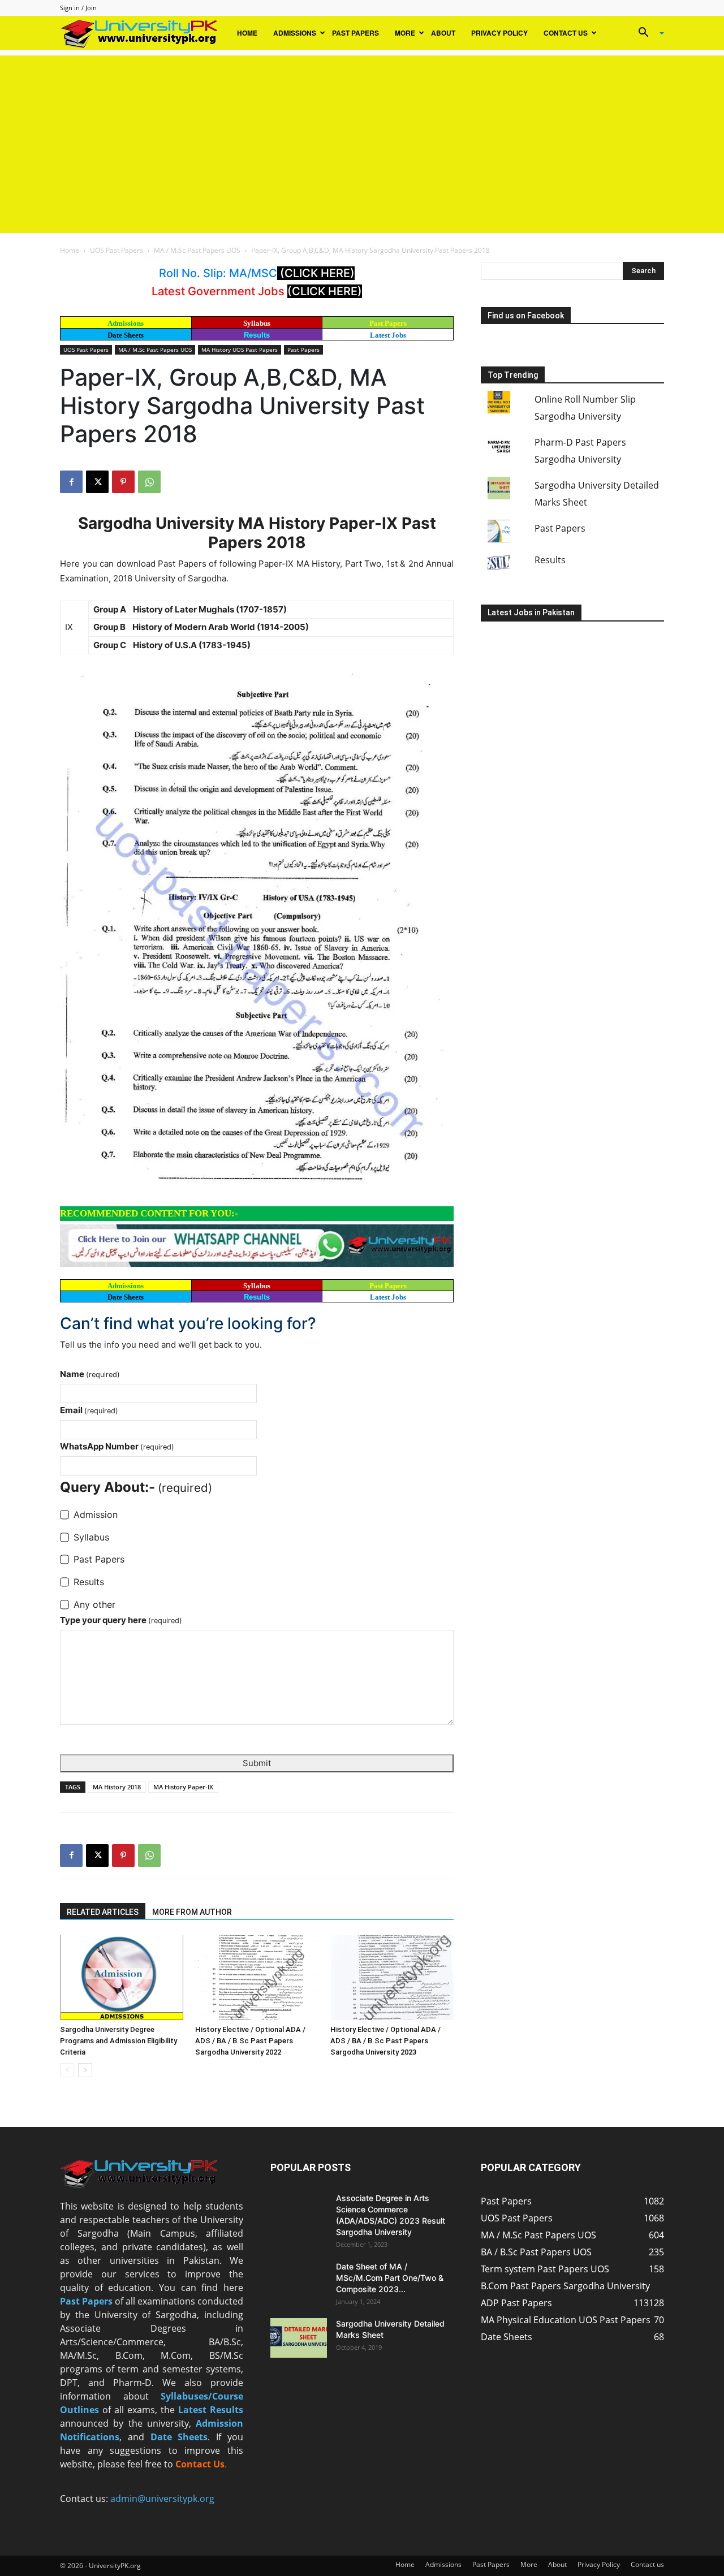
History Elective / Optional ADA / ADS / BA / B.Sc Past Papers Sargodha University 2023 (385, 2041)
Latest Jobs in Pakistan (531, 612)
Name (90, 1374)
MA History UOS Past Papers (240, 349)
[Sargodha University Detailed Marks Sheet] (299, 2338)
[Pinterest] (123, 482)
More (405, 33)
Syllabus (257, 323)
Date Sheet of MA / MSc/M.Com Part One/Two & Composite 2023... (390, 2278)
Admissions (295, 33)
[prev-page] (67, 2070)
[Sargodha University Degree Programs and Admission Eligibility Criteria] (122, 1978)
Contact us (566, 33)
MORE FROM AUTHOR (192, 1912)
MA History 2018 (117, 1787)
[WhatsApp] (149, 482)
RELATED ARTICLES (103, 1912)
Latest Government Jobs (219, 291)
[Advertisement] (362, 135)
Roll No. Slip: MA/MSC (218, 273)
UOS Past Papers (117, 250)
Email (89, 1410)
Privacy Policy (499, 33)
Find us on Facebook (526, 316)
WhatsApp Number (117, 1446)
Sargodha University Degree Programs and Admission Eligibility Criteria (118, 2041)
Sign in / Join (78, 8)
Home (247, 33)
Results (257, 335)
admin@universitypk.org (162, 2499)
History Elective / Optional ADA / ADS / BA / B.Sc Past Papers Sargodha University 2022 (250, 2041)
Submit (257, 1763)
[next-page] (85, 2070)
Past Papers (355, 33)
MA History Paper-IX (183, 1787)
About (443, 33)
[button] (647, 33)
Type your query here (121, 1620)
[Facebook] (71, 482)
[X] (97, 482)
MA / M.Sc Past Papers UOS (197, 250)
